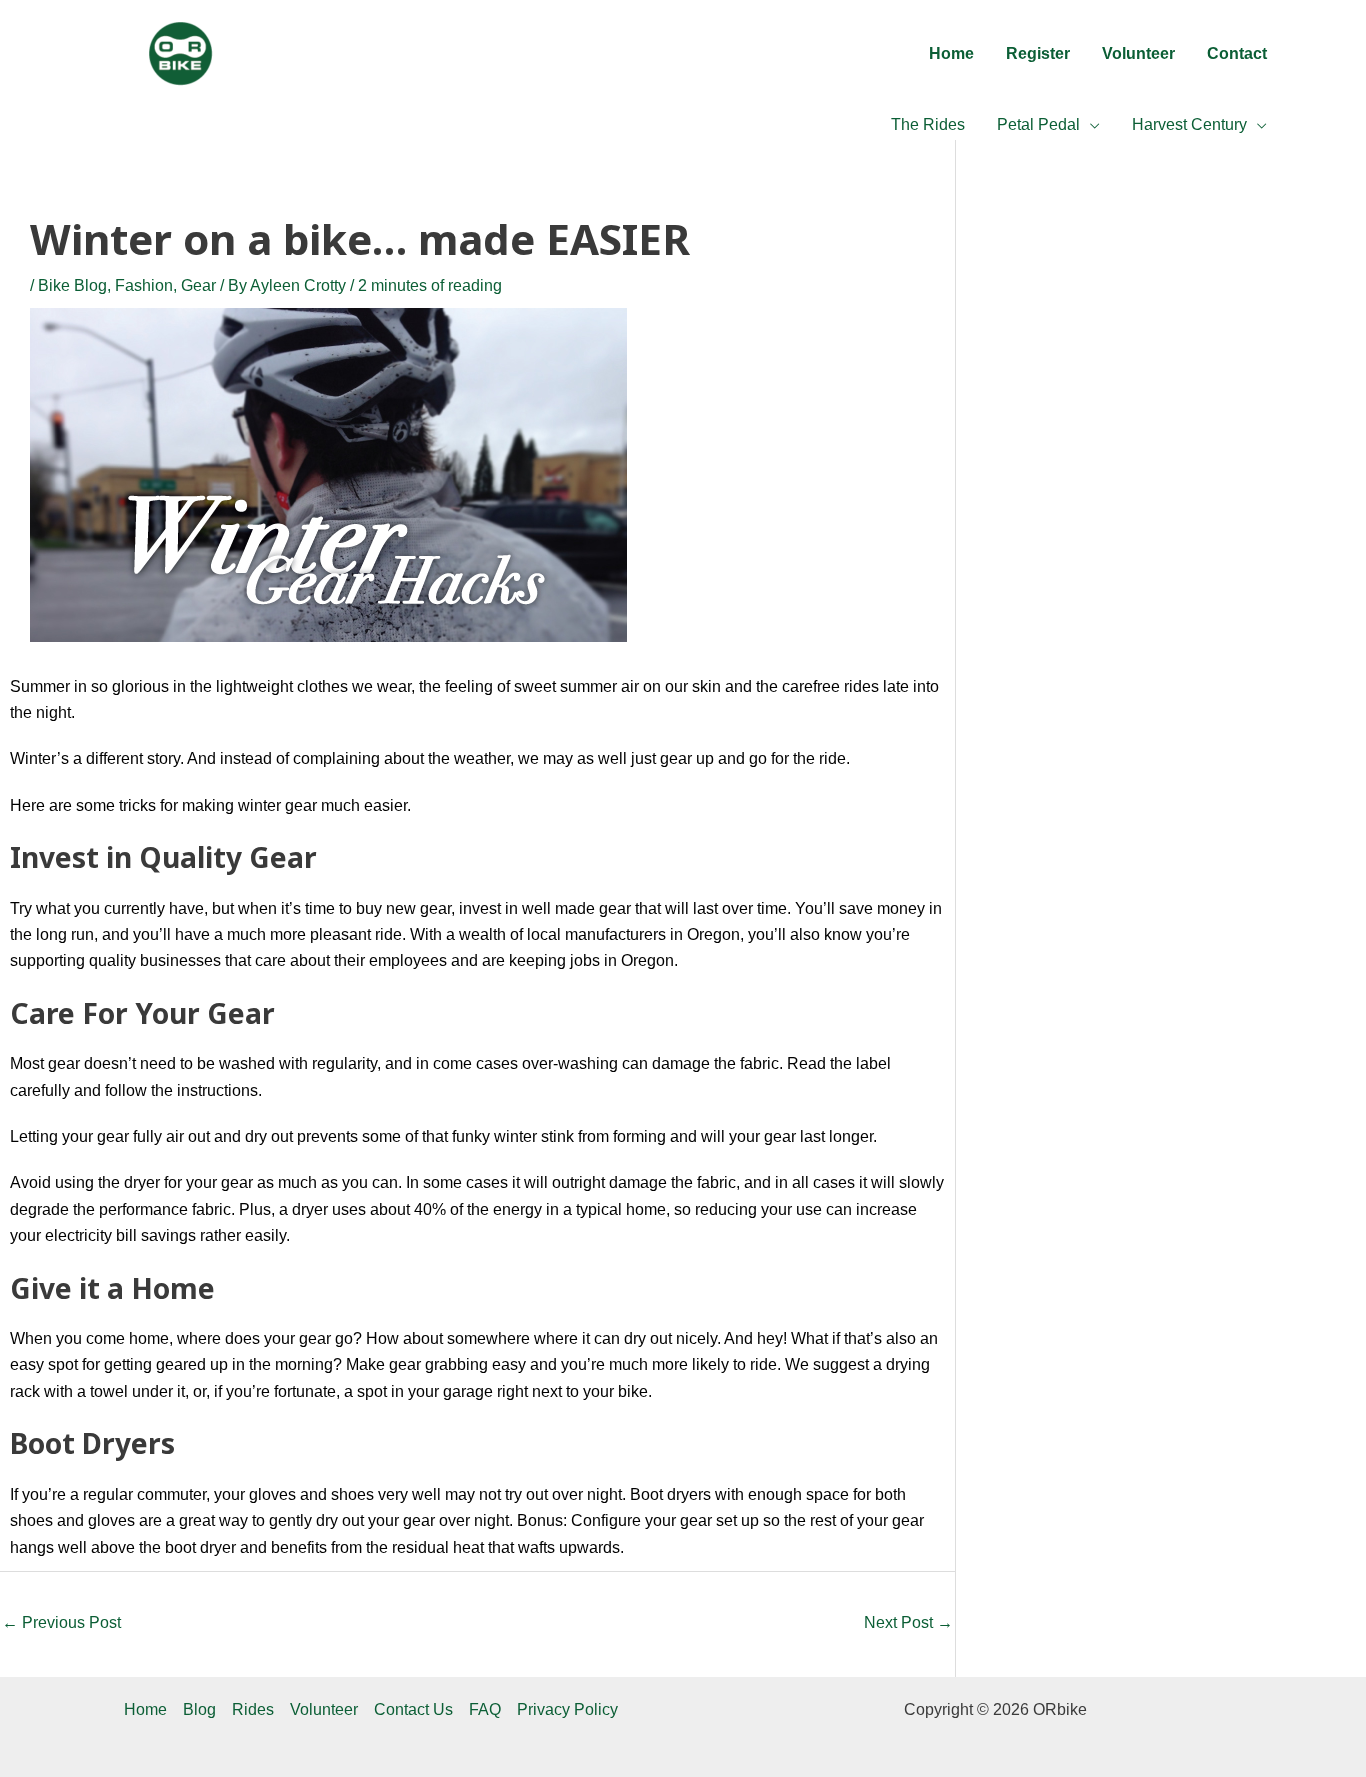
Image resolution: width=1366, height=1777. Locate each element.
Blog (199, 1709)
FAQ (485, 1709)
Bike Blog (72, 285)
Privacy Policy (567, 1709)
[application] (1090, 125)
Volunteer (324, 1709)
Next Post (908, 1622)
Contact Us (413, 1709)
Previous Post (61, 1622)
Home (145, 1709)
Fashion (144, 285)
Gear (198, 285)
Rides (253, 1709)
